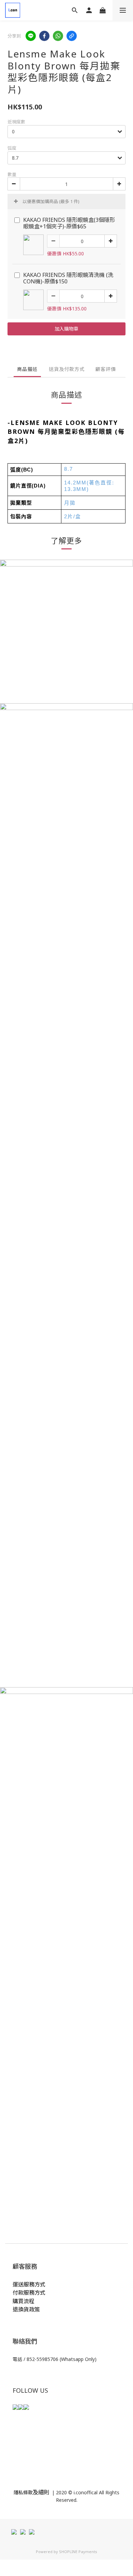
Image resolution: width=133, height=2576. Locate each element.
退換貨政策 (26, 2309)
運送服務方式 (29, 2284)
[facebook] (44, 36)
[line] (31, 36)
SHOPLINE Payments (78, 2552)
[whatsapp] (58, 36)
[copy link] (72, 36)
